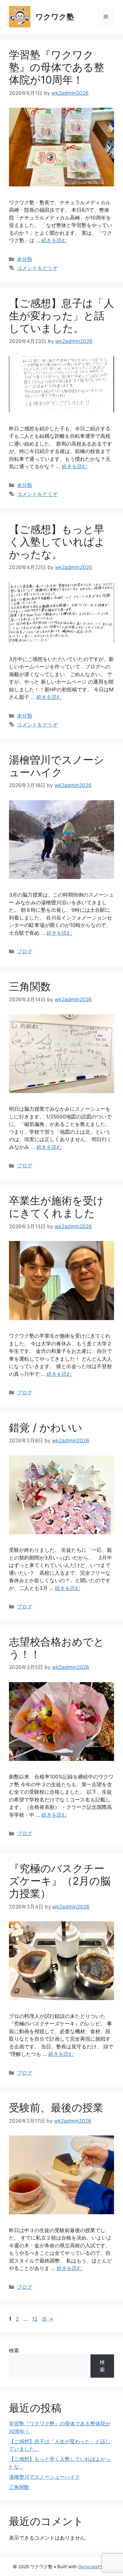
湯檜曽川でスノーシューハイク (57, 766)
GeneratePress (94, 2567)
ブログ (25, 951)
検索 (14, 2351)
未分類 (25, 259)
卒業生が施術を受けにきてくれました (56, 1207)
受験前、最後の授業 (56, 2107)
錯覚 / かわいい (46, 1427)
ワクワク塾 (55, 17)
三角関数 (30, 986)
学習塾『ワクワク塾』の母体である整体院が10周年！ (57, 67)
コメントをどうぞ (37, 268)
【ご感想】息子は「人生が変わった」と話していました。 (61, 316)
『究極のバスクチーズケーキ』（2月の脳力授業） (60, 1881)
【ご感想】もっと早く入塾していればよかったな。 (57, 542)
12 (34, 2319)
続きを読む (54, 240)
